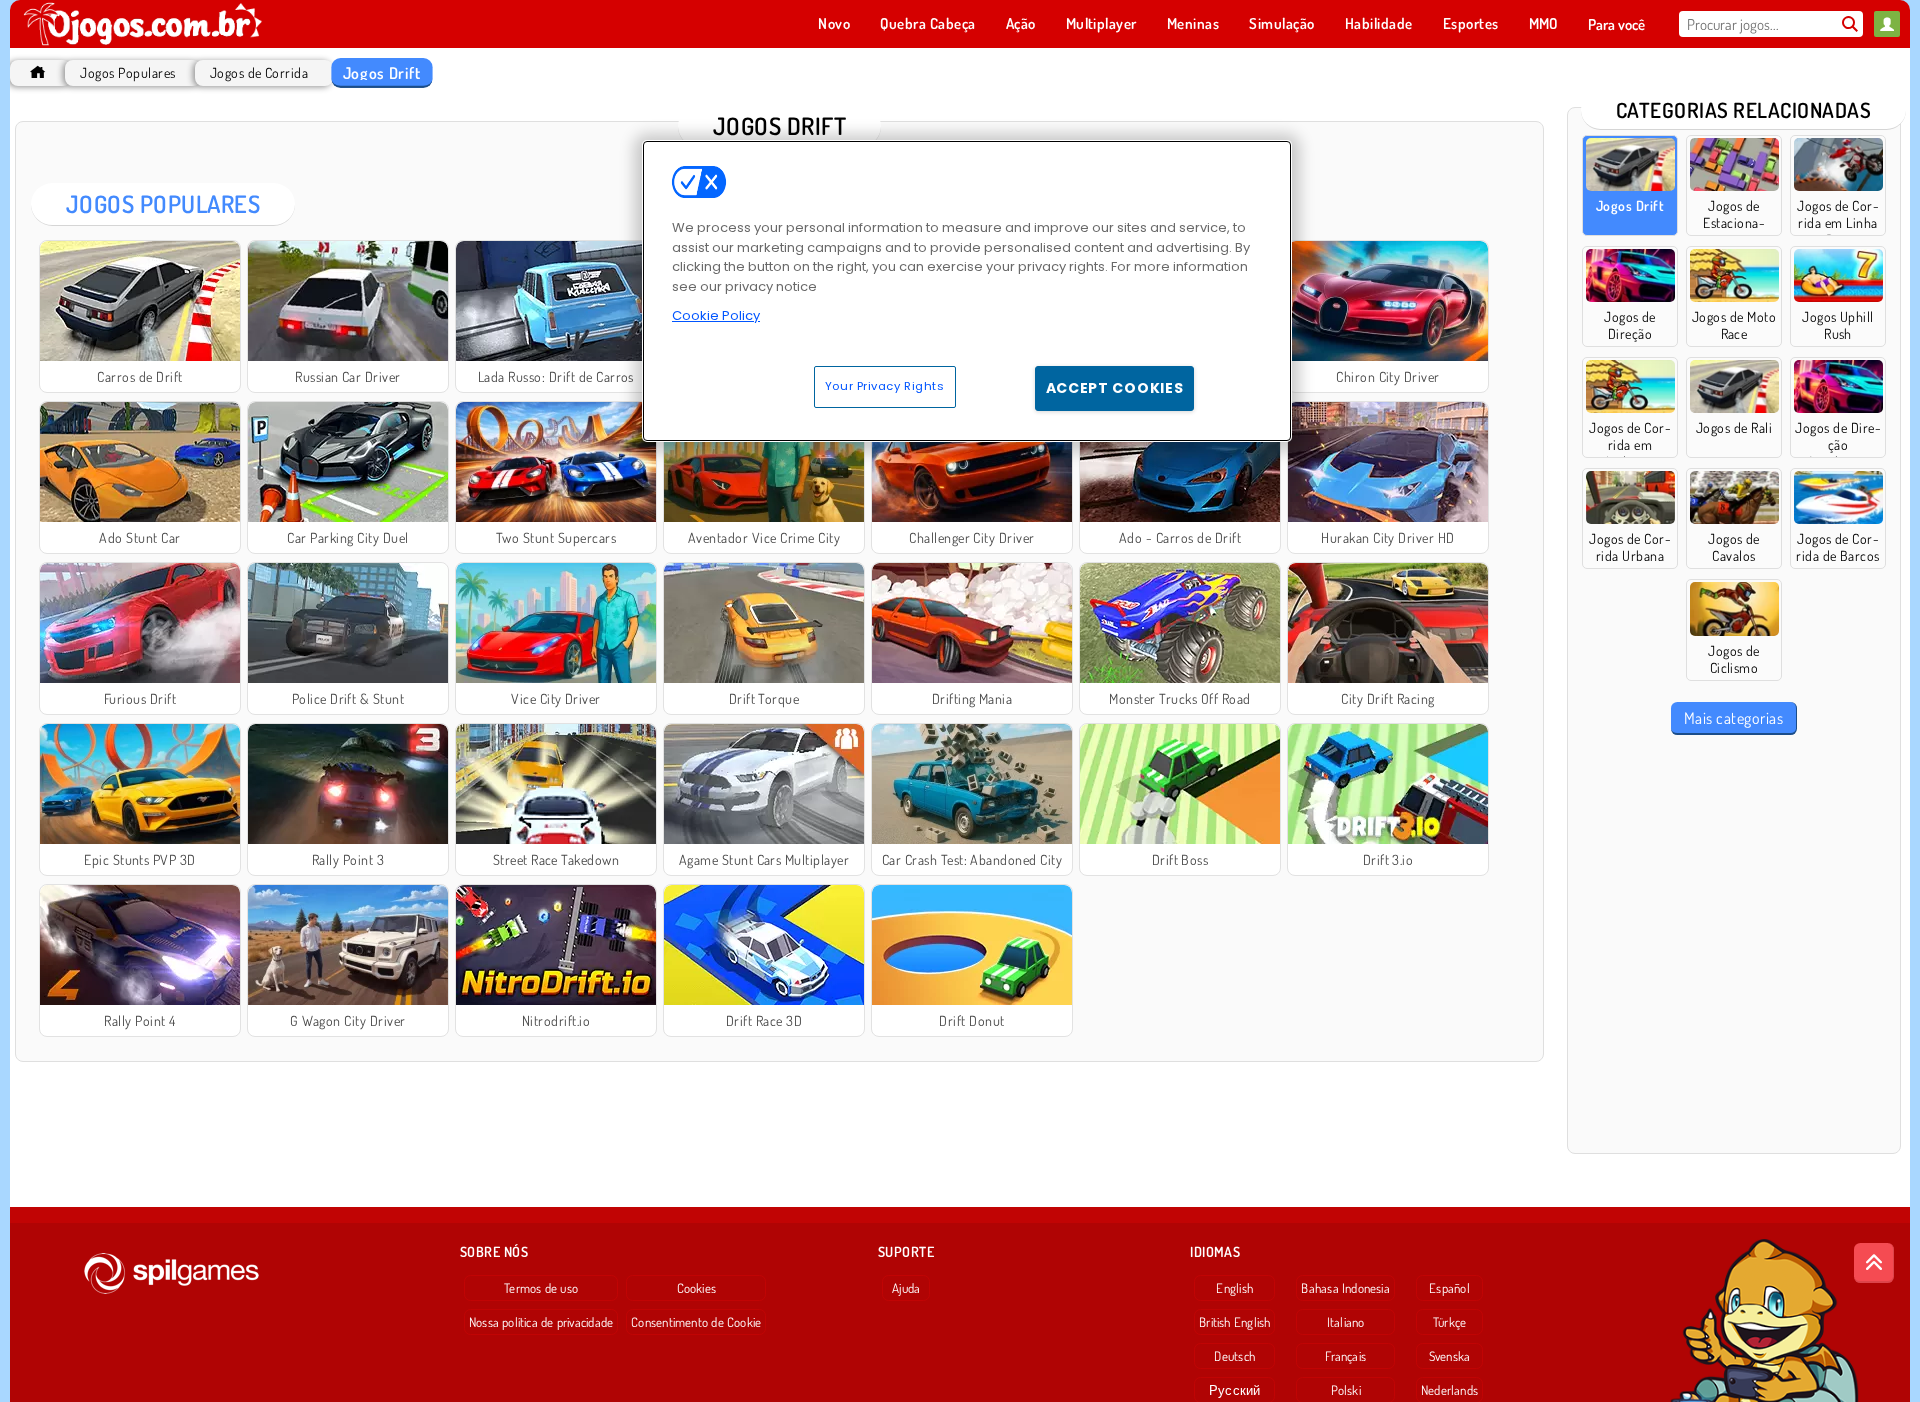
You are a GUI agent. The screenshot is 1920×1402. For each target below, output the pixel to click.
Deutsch (1234, 1356)
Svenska (1450, 1356)
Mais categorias (1733, 718)
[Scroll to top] (1874, 1263)
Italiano (1346, 1322)
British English (1234, 1322)
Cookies (697, 1288)
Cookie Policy (716, 315)
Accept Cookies (1115, 388)
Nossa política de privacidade (541, 1322)
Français (1345, 1356)
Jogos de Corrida (259, 72)
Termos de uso (541, 1288)
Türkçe (1449, 1322)
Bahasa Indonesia (1345, 1288)
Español (1449, 1288)
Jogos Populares (127, 72)
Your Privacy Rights (885, 386)
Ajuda (906, 1288)
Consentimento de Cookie (696, 1322)
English (1234, 1288)
